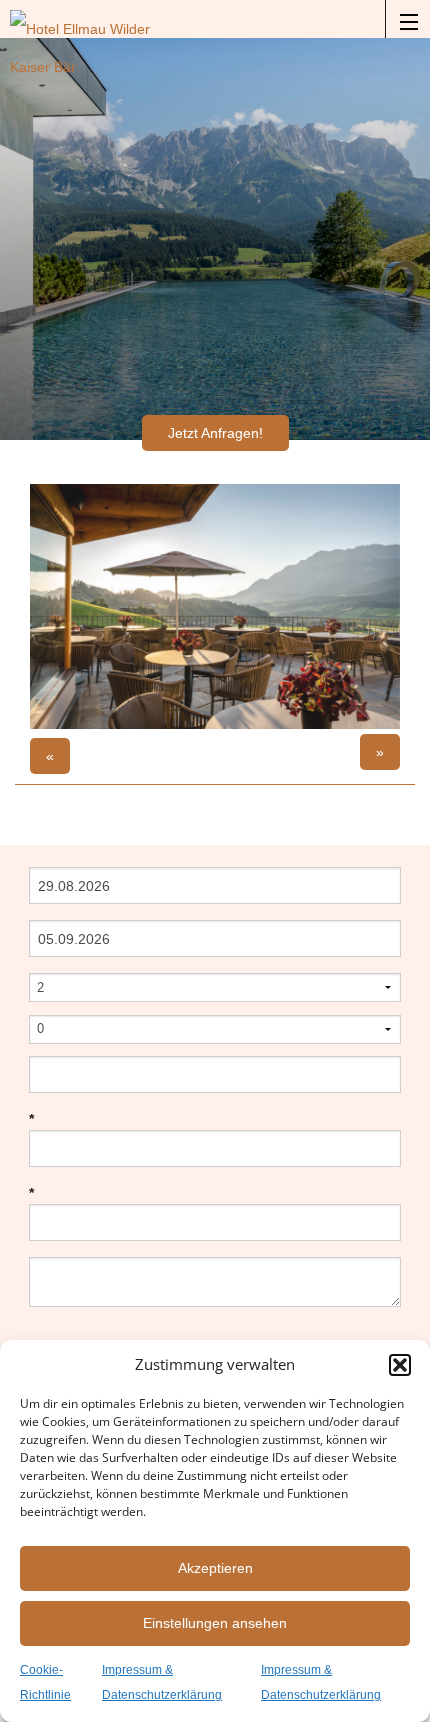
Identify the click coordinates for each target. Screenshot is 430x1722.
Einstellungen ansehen (215, 1623)
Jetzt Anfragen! (215, 433)
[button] (400, 1365)
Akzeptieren (215, 1568)
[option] (215, 606)
